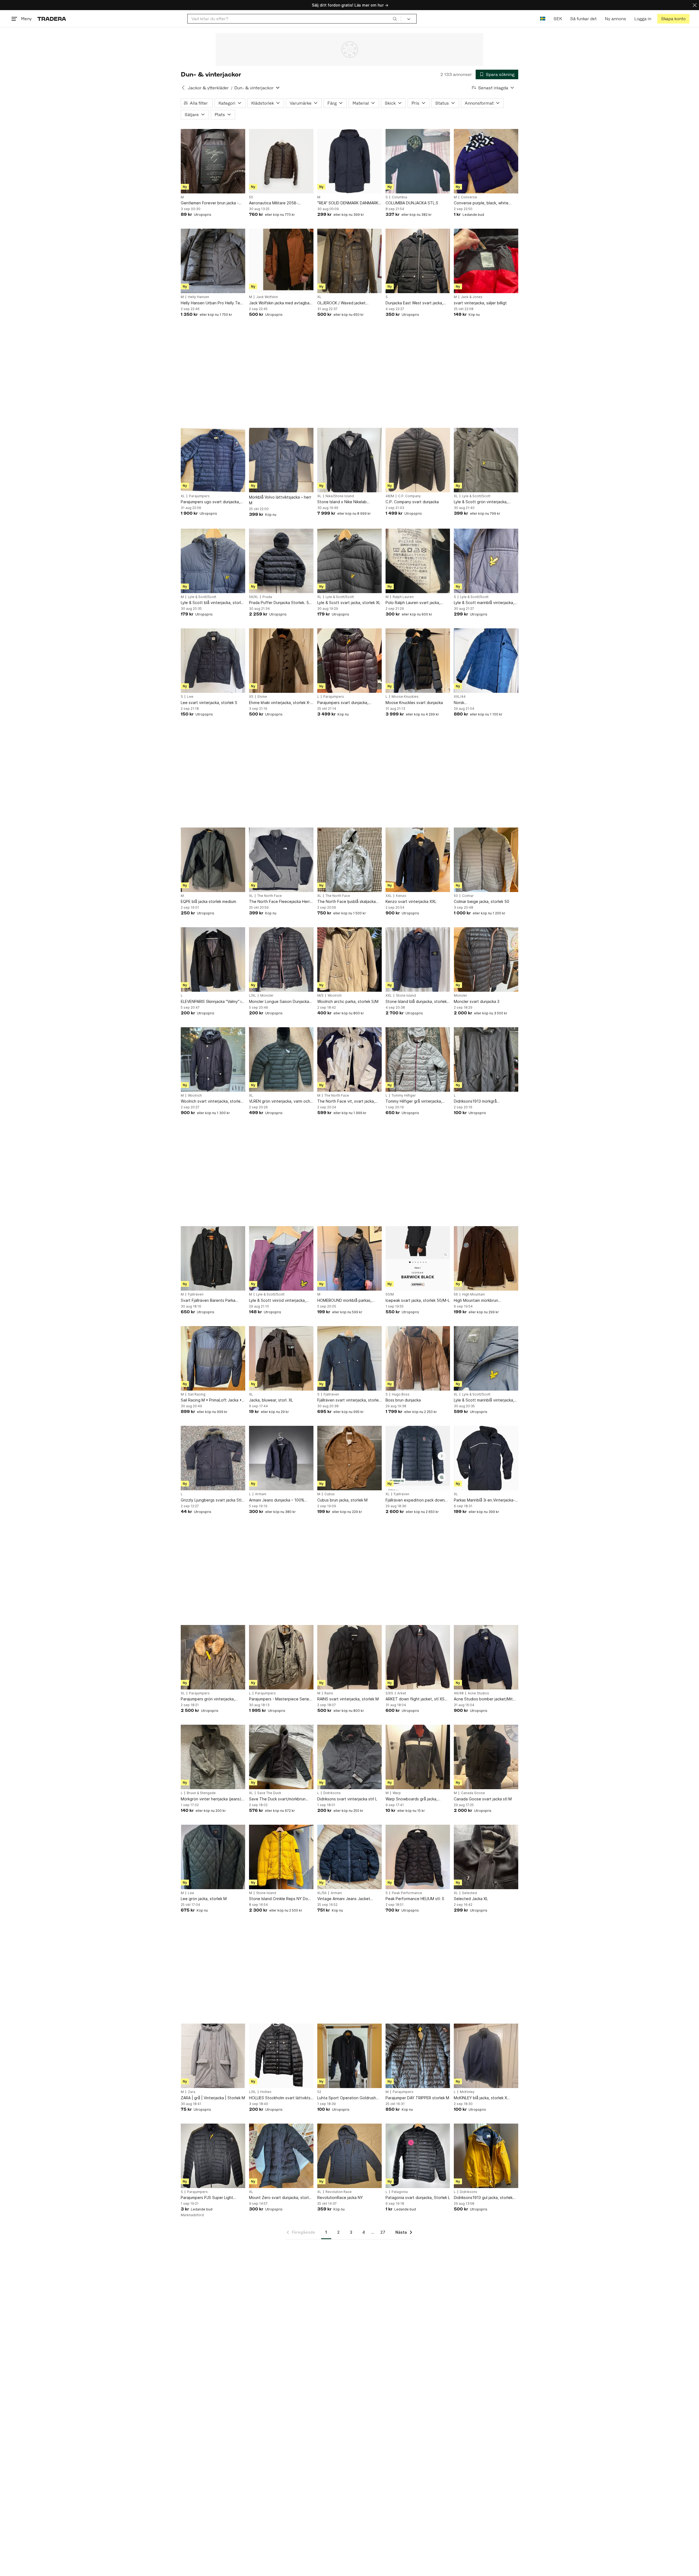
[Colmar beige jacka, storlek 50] (486, 860)
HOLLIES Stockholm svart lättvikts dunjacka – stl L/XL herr (280, 2098)
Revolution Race (339, 2192)
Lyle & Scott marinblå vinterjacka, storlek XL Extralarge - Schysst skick (484, 1400)
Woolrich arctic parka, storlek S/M (348, 1001)
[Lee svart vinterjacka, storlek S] (213, 661)
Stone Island (406, 996)
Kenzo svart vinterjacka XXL (411, 901)
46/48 (459, 1693)
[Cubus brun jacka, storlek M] (349, 1458)
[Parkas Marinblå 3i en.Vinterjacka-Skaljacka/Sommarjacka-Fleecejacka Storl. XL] (486, 1458)
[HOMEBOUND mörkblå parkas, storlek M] (349, 1258)
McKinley (467, 2092)
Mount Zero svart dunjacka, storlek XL (281, 2198)
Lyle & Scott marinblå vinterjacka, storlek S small (484, 603)
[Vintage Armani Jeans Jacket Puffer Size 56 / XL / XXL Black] (349, 1857)
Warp (397, 1793)
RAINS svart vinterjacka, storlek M (348, 1699)
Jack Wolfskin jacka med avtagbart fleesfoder (281, 303)
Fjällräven (196, 1294)
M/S (320, 996)
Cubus (330, 1494)
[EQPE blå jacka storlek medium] (213, 860)
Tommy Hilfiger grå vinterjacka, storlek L (414, 1101)
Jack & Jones (472, 297)
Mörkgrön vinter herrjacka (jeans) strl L (211, 1799)
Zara (192, 2092)
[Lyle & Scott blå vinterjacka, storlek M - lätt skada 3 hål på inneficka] (213, 561)
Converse (469, 197)
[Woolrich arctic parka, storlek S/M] (349, 959)
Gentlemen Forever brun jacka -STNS (210, 203)
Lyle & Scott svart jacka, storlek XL (349, 603)
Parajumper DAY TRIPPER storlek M (417, 2098)
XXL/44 (460, 697)
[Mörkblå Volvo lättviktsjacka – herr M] (281, 460)
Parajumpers (199, 496)
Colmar (468, 896)
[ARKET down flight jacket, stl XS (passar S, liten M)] (418, 1657)
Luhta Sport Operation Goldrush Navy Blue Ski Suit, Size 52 (347, 2098)
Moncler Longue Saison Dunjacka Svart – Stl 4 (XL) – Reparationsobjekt (279, 1002)
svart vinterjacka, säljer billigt (480, 303)
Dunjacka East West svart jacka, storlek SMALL (414, 303)
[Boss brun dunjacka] (418, 1358)
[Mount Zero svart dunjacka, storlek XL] (281, 2156)
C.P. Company (409, 496)
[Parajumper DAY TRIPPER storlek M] (418, 2056)
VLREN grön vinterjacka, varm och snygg (280, 1101)
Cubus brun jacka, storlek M (342, 1500)
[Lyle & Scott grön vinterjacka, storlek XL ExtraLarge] (486, 460)
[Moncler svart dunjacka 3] (486, 959)
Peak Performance (407, 1893)
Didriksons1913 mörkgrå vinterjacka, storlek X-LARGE (480, 1101)
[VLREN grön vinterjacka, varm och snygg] (281, 1059)
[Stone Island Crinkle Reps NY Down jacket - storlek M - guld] (281, 1857)
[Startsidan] (52, 19)
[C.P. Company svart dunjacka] (418, 460)
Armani (261, 1494)
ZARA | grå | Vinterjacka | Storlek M (213, 2098)
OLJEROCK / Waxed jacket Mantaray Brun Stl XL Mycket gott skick (348, 303)
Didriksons (332, 1793)
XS (251, 697)
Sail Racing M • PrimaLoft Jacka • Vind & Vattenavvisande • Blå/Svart (213, 1400)
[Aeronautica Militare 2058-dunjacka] (281, 161)
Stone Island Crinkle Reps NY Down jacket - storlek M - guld (281, 1899)
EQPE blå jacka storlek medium (208, 901)
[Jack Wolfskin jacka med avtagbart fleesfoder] (281, 261)
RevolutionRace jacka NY (340, 2197)
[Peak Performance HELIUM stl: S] (418, 1857)
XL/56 (322, 1893)
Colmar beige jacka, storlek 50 (482, 901)
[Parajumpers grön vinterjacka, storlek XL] (213, 1657)
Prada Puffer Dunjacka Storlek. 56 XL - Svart (280, 603)
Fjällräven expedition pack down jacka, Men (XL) (415, 1500)
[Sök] (395, 19)
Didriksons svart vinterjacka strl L (347, 1799)
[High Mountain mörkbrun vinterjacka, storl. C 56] (486, 1258)
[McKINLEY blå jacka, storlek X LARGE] (486, 2056)
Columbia (399, 197)
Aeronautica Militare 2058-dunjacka (273, 203)
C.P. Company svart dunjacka (412, 502)
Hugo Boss (401, 1394)
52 (319, 2092)
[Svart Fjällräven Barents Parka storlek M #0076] (213, 1258)
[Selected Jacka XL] (486, 1857)
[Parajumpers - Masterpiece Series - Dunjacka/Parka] (281, 1657)
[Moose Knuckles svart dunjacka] (418, 661)
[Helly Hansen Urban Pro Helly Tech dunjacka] (213, 261)
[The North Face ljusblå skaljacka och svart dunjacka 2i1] (349, 860)
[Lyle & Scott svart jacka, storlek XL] (349, 561)
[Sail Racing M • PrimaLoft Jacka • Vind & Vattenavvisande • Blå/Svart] (213, 1358)
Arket (402, 1693)
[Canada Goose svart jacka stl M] (486, 1757)
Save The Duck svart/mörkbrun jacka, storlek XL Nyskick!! (277, 1799)
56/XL (254, 597)
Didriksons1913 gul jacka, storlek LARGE (483, 2198)
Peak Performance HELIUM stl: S (415, 1899)
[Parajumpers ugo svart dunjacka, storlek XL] (213, 460)
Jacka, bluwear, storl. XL (271, 1400)
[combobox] (294, 19)
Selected (469, 1893)
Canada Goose (473, 1793)
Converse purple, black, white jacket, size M (481, 203)
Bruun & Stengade (201, 1793)
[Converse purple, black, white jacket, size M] (486, 161)
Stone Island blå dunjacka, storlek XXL (416, 1002)
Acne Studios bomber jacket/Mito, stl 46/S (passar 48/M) (485, 1699)
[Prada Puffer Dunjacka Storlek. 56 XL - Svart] (281, 561)
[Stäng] (695, 5)
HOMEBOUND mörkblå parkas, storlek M (344, 1301)
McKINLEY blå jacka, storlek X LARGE (480, 2098)
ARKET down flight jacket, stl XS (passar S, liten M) (415, 1699)
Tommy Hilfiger (404, 1096)
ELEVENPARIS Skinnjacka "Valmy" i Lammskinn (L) (211, 1002)
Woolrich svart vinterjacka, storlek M (212, 1101)
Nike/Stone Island (340, 496)
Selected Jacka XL (471, 1899)
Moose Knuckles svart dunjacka (414, 703)
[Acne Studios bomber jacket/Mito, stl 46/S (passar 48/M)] (486, 1657)
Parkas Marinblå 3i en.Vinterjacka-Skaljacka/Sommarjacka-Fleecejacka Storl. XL (484, 1500)
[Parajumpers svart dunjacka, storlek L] (349, 661)
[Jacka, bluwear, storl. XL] (281, 1358)
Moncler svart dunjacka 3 (477, 1001)
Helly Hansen (199, 297)
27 (383, 2232)
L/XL (253, 996)
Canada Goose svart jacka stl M (483, 1799)
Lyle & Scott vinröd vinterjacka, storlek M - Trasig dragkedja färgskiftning (277, 1301)
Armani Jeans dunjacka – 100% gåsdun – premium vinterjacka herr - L (280, 1500)
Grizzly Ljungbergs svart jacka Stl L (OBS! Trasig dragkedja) (213, 1500)
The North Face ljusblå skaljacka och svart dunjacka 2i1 (346, 902)
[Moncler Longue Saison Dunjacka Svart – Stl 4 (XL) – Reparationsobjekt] (281, 959)
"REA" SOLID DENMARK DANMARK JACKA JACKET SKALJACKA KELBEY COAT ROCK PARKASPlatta (349, 203)
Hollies (266, 2092)
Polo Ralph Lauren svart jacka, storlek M (413, 603)
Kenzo (401, 896)
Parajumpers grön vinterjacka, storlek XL (208, 1699)
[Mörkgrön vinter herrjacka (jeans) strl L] (213, 1757)
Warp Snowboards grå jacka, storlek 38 (411, 1799)
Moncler (267, 996)
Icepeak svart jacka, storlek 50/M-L (418, 1300)
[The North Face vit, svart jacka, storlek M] (349, 1059)
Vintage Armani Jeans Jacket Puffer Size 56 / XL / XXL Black (345, 1899)
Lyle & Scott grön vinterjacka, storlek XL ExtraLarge (481, 502)
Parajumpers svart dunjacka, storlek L (343, 703)
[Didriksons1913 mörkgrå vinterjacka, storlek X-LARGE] (486, 1059)
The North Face (269, 896)
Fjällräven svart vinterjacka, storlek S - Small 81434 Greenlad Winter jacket (349, 1400)
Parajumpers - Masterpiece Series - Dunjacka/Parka (280, 1699)
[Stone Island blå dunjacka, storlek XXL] (418, 959)
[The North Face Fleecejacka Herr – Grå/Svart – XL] (281, 860)
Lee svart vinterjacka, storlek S (209, 703)
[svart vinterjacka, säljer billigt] (486, 261)
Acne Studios (478, 1693)
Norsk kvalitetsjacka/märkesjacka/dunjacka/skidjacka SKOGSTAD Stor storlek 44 (486, 703)
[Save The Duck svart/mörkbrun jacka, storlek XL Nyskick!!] (281, 1757)
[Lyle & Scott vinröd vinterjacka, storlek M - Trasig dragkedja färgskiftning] (281, 1258)
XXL (389, 896)
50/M (390, 1294)
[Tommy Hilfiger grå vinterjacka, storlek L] (418, 1059)
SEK (558, 19)
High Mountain (473, 1294)
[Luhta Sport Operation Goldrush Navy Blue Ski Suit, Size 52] (349, 2056)
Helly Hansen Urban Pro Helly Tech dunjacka (213, 303)
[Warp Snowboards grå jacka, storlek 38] (418, 1757)
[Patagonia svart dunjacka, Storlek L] (418, 2156)
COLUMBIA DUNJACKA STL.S (412, 203)
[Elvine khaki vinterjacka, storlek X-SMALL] (281, 661)
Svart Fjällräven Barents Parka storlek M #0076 (208, 1301)
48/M (390, 496)
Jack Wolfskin (267, 297)
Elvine (262, 697)
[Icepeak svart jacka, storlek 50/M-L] (418, 1258)
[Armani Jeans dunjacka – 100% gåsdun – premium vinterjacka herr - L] (281, 1458)
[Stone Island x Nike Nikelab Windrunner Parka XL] (349, 460)
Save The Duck (269, 1793)
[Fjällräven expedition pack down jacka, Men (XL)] (418, 1458)
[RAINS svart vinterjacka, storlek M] (349, 1657)
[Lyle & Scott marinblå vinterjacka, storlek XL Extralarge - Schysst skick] (486, 1358)
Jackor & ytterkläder (208, 88)
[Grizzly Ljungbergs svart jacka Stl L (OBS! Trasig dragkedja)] (213, 1458)
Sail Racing (197, 1394)
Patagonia (400, 2192)
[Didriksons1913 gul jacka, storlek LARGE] (486, 2156)
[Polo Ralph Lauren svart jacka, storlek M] (418, 561)
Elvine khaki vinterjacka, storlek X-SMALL (280, 703)
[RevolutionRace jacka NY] (349, 2156)
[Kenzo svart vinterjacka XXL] (418, 860)
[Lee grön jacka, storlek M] (213, 1857)
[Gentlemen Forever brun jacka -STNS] (213, 161)
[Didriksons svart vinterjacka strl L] (349, 1757)
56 (456, 1294)
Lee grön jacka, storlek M (204, 1899)
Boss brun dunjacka (403, 1400)
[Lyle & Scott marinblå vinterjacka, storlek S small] (486, 561)
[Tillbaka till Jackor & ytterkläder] (183, 88)
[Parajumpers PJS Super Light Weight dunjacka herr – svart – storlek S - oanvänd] (213, 2156)
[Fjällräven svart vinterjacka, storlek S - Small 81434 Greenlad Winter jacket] (349, 1358)
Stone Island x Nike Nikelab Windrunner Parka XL (342, 502)
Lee (190, 697)
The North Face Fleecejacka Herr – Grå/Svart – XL (281, 902)
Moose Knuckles (405, 697)
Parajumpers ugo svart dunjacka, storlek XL (210, 502)
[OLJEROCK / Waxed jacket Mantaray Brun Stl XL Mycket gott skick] (349, 261)
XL (319, 297)
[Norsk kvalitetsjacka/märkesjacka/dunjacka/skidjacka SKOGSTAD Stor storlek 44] (486, 661)
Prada (267, 597)
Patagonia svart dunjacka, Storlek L (418, 2197)
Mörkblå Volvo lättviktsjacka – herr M (280, 500)
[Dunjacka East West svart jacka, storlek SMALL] (418, 261)
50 (251, 197)
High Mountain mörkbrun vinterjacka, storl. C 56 (476, 1301)
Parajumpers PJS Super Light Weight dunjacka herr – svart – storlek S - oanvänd (208, 2198)
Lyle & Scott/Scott (476, 496)
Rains (329, 1693)
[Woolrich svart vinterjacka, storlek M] (213, 1059)
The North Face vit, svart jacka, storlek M (346, 1101)
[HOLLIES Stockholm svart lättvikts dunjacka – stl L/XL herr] (281, 2056)
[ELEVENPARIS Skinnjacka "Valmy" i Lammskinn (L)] (213, 959)
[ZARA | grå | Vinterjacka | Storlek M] (213, 2056)
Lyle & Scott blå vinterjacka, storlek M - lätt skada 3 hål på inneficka (213, 603)
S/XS (389, 1693)
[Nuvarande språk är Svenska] (543, 19)
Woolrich (335, 996)
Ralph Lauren (403, 597)
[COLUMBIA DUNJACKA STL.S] (418, 161)
